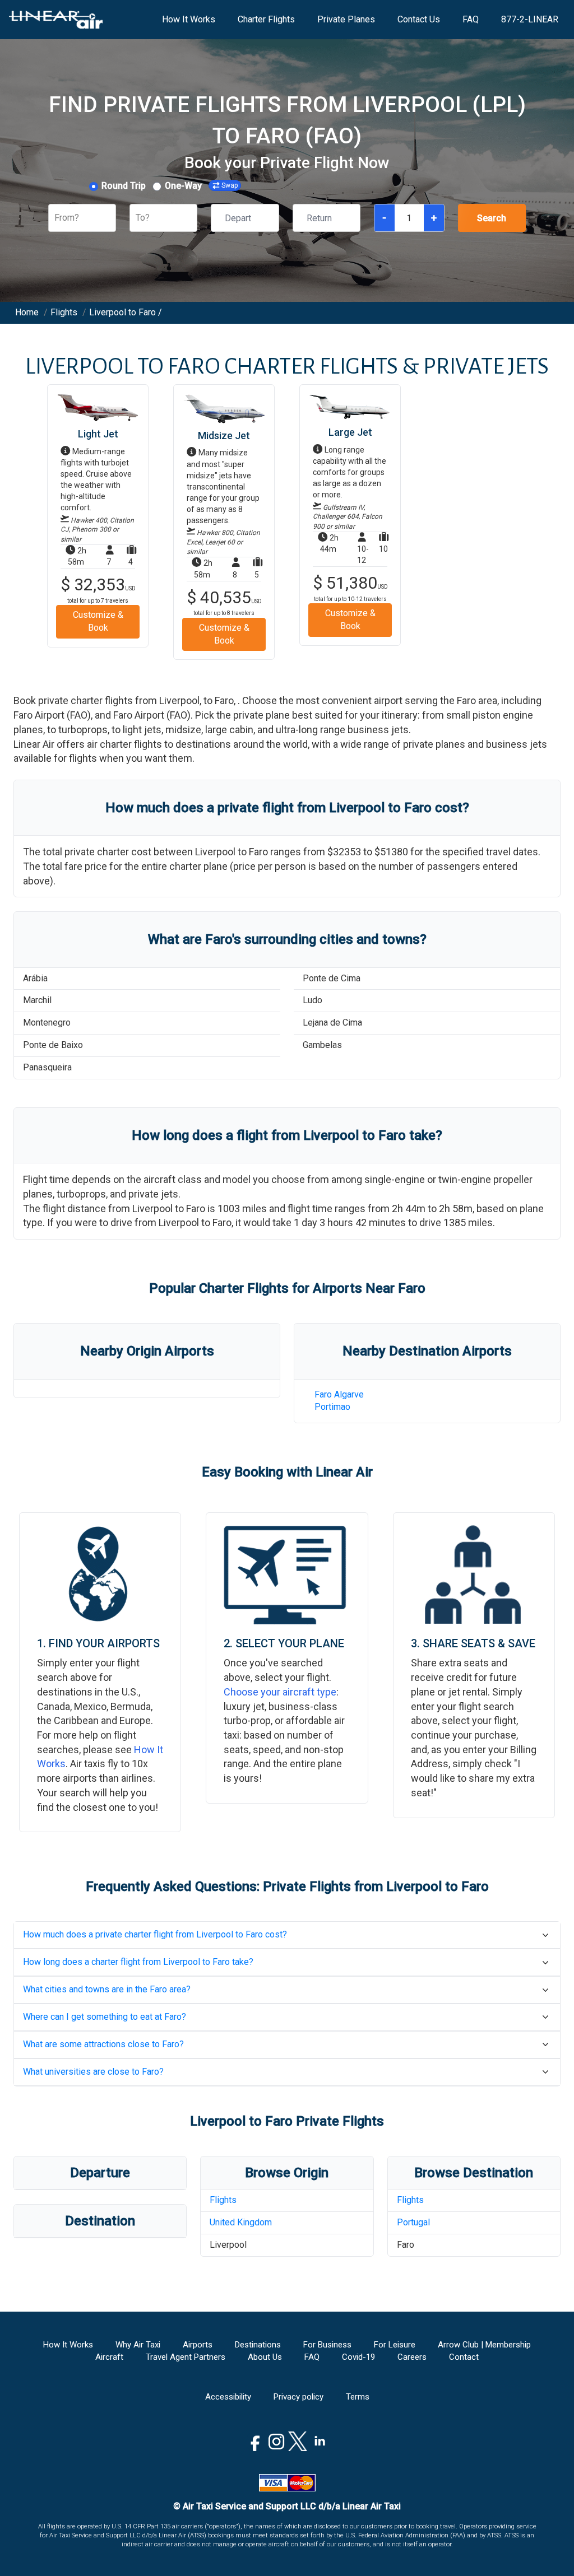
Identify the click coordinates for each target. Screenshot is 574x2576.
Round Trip (124, 186)
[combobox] (55, 218)
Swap (230, 185)
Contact (464, 2357)
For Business (327, 2345)
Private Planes (346, 19)
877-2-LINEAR (530, 19)
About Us (265, 2357)
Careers (412, 2357)
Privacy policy (298, 2397)
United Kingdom (241, 2222)
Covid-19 (358, 2357)
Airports (198, 2345)
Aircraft (109, 2357)
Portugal (413, 2222)
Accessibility (228, 2397)
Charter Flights (266, 19)
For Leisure (395, 2345)
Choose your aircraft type (280, 1692)
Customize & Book (98, 621)
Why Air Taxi (138, 2345)
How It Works (189, 19)
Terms (358, 2397)
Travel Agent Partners (186, 2357)
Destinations (258, 2345)
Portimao (332, 1407)
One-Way (183, 186)
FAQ (471, 19)
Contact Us (419, 19)
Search (492, 218)
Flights (223, 2200)
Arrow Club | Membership (484, 2345)
